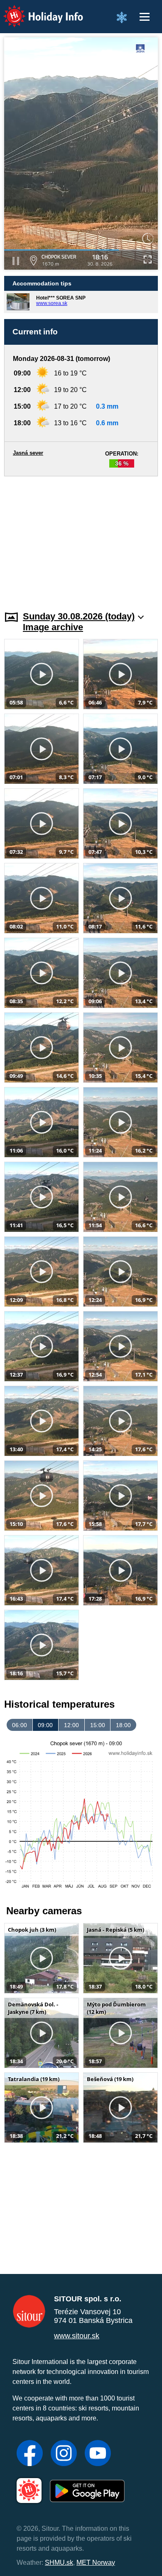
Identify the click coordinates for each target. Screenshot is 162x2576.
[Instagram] (64, 2454)
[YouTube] (98, 2454)
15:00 (98, 1725)
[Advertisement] (81, 539)
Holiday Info (36, 11)
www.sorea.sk (52, 303)
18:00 (123, 1725)
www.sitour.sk (77, 2336)
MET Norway (96, 2563)
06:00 (20, 1725)
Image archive (53, 627)
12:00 (71, 1725)
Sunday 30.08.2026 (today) (79, 616)
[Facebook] (30, 2454)
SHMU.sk (59, 2563)
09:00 (45, 1725)
